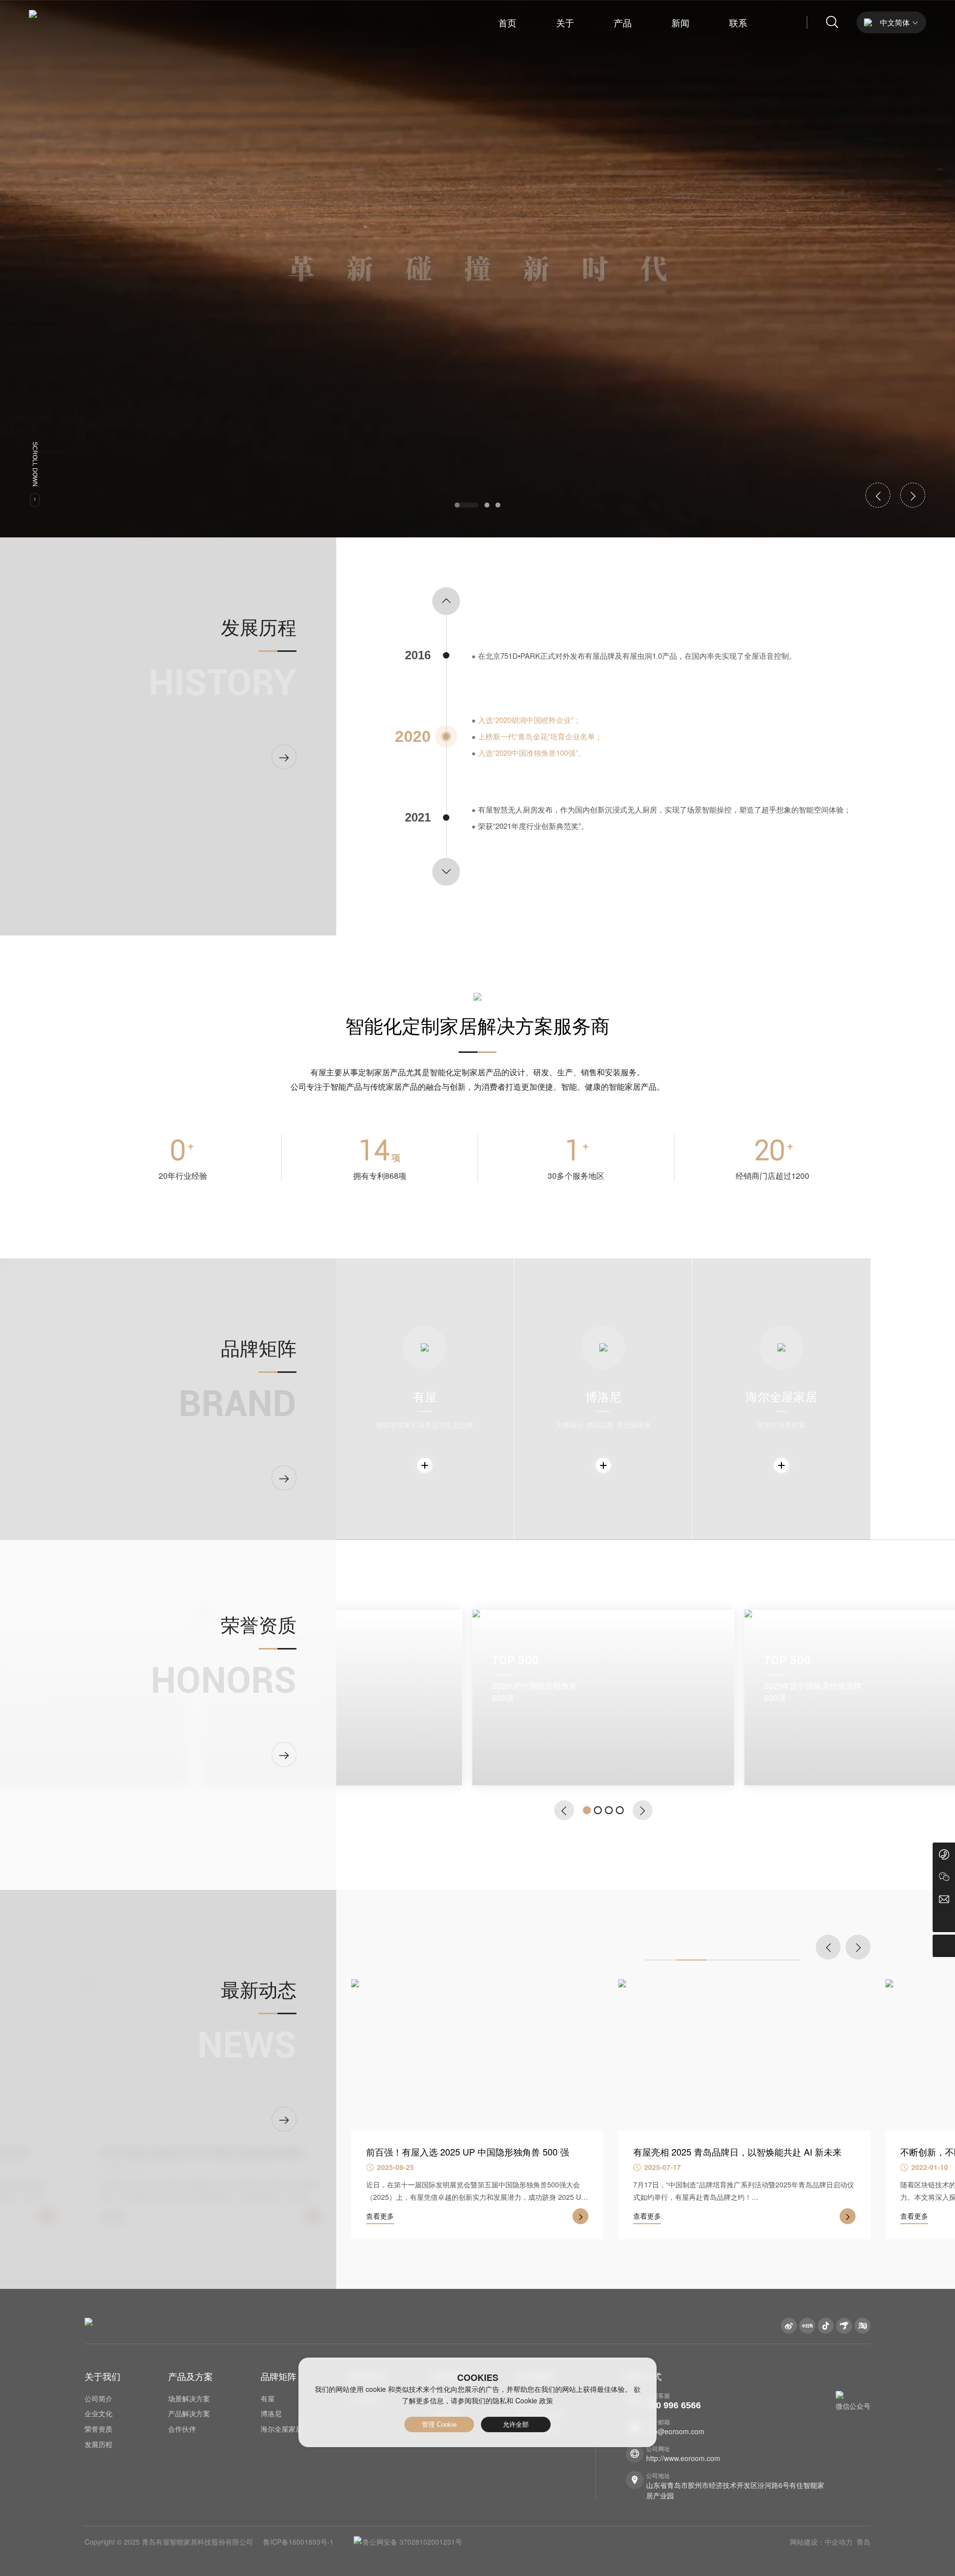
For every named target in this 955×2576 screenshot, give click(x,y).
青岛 (863, 2542)
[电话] (944, 1854)
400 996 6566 (673, 2405)
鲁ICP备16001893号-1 (298, 2542)
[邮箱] (944, 1899)
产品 (623, 22)
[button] (467, 505)
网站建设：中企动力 (821, 2542)
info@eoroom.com (675, 2431)
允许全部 (516, 2424)
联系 (738, 22)
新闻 (680, 22)
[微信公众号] (944, 1876)
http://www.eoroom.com (683, 2458)
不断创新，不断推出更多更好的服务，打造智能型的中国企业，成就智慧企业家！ (741, 2158)
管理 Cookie (439, 2424)
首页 (507, 22)
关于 (565, 22)
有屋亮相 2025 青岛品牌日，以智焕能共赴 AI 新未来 (470, 2152)
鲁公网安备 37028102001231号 (412, 2542)
